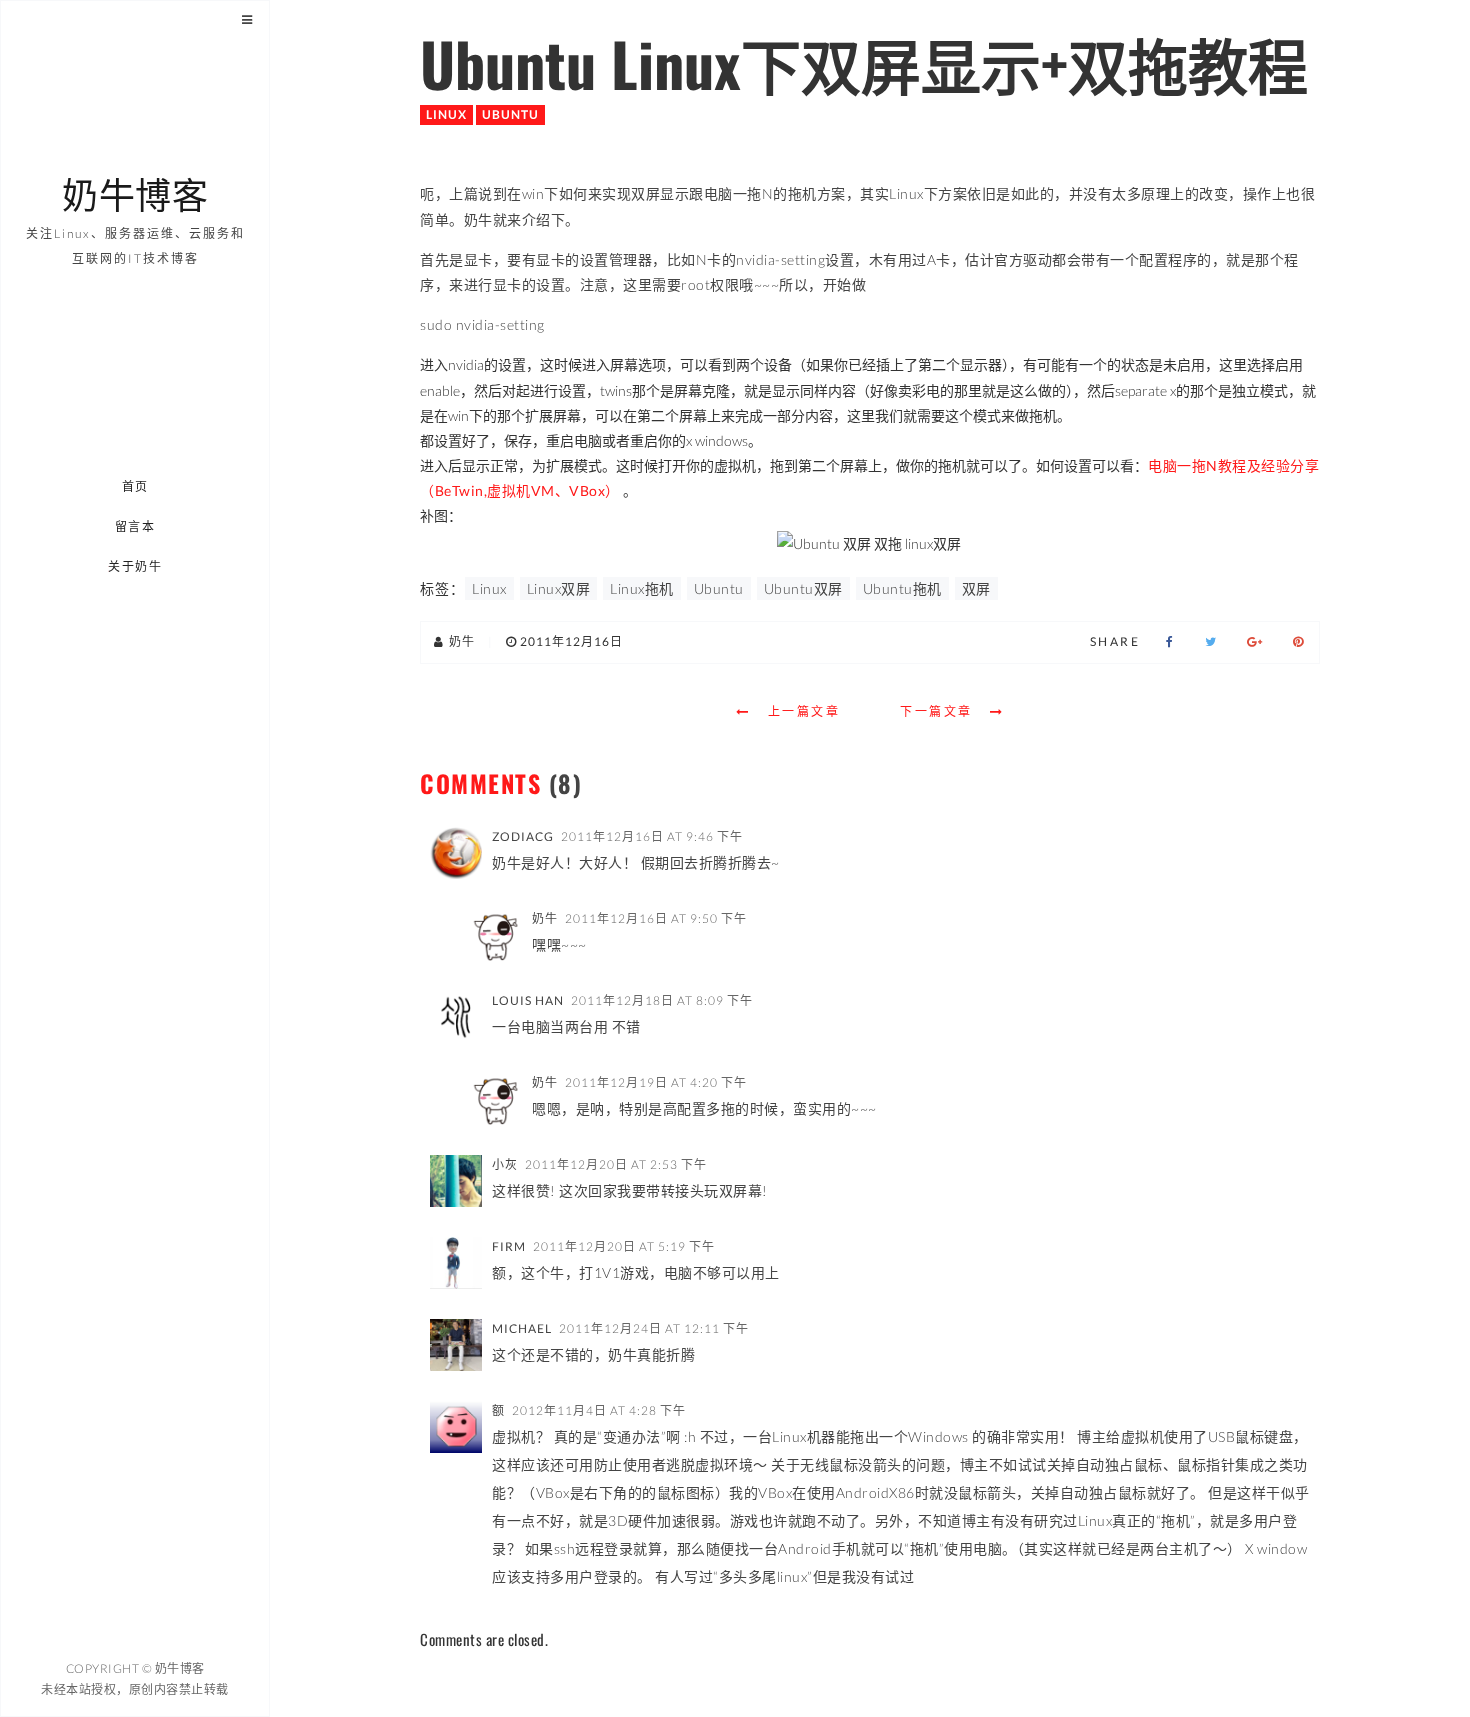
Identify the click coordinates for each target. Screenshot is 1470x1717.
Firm (509, 1246)
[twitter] (1211, 642)
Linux (446, 114)
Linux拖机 (642, 588)
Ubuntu (510, 114)
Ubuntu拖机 (902, 588)
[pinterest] (1298, 642)
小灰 (505, 1164)
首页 (135, 486)
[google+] (1255, 642)
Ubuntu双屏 (803, 588)
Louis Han (528, 1000)
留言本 (135, 526)
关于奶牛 (136, 566)
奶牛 (545, 918)
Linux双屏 (559, 588)
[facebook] (1170, 642)
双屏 (976, 588)
